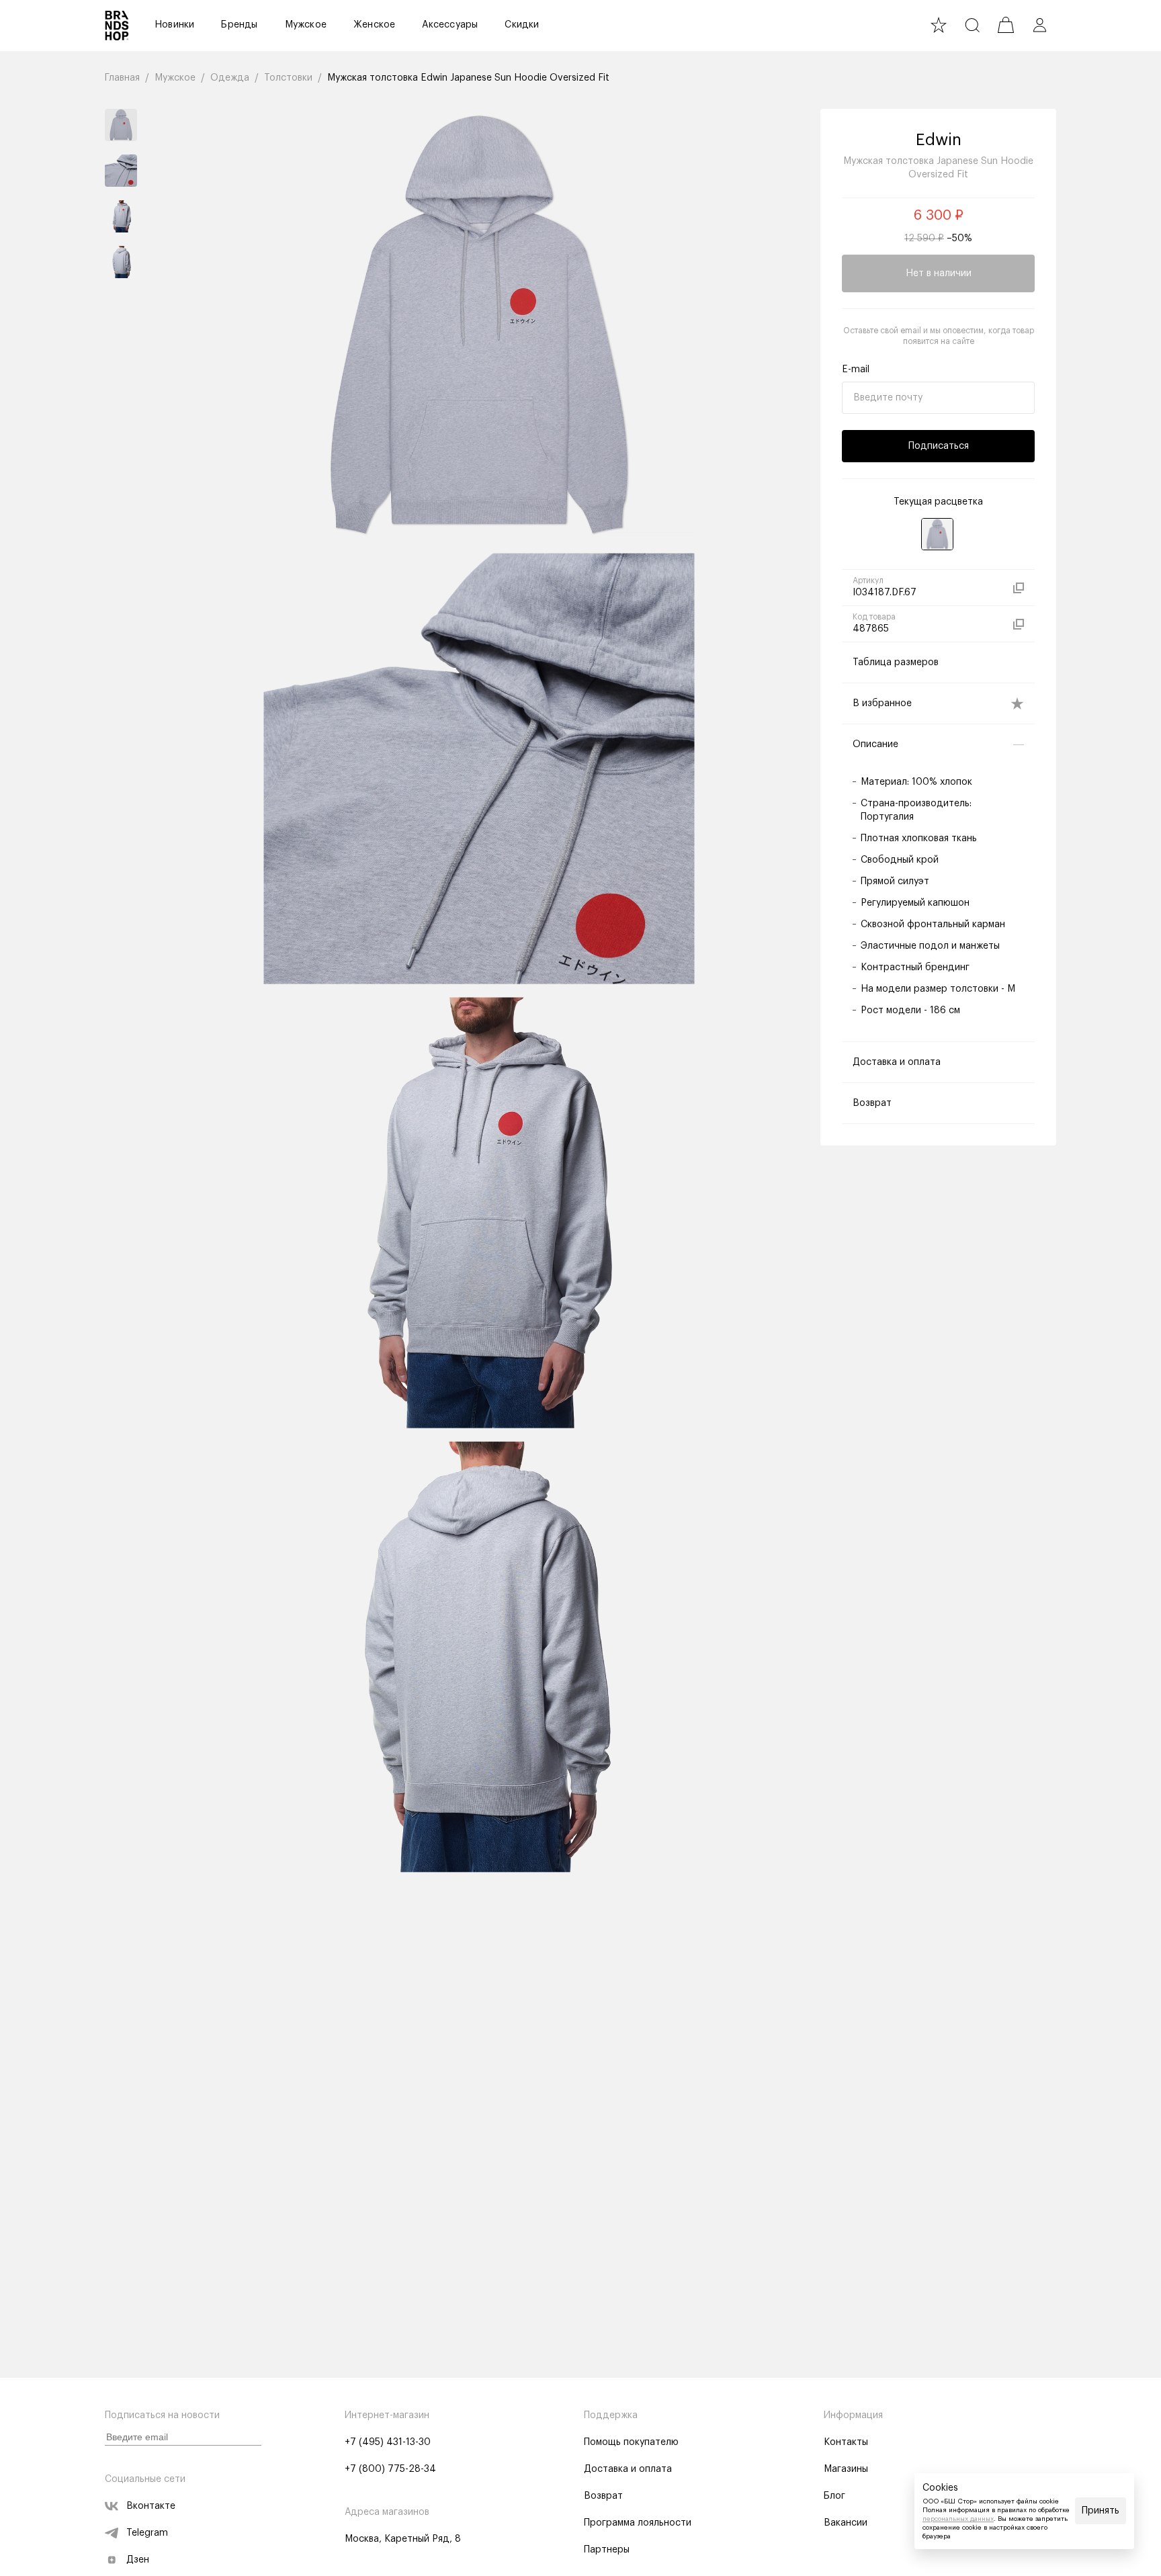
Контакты (846, 2442)
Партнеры (607, 2550)
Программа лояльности (638, 2523)
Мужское (306, 25)
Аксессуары (450, 25)
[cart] (1006, 25)
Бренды (239, 25)
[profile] (1039, 25)
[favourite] (939, 25)
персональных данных (958, 2519)
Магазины (846, 2469)
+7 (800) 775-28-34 (390, 2469)
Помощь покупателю (631, 2442)
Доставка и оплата (628, 2469)
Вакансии (846, 2523)
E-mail (856, 370)
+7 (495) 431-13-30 (388, 2442)
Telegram (147, 2533)
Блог (834, 2496)
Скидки (522, 25)
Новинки (174, 25)
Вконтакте (151, 2506)
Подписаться (939, 446)
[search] (972, 25)
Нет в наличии (939, 273)
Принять (1101, 2511)
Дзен (138, 2560)
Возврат (603, 2496)
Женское (374, 25)
